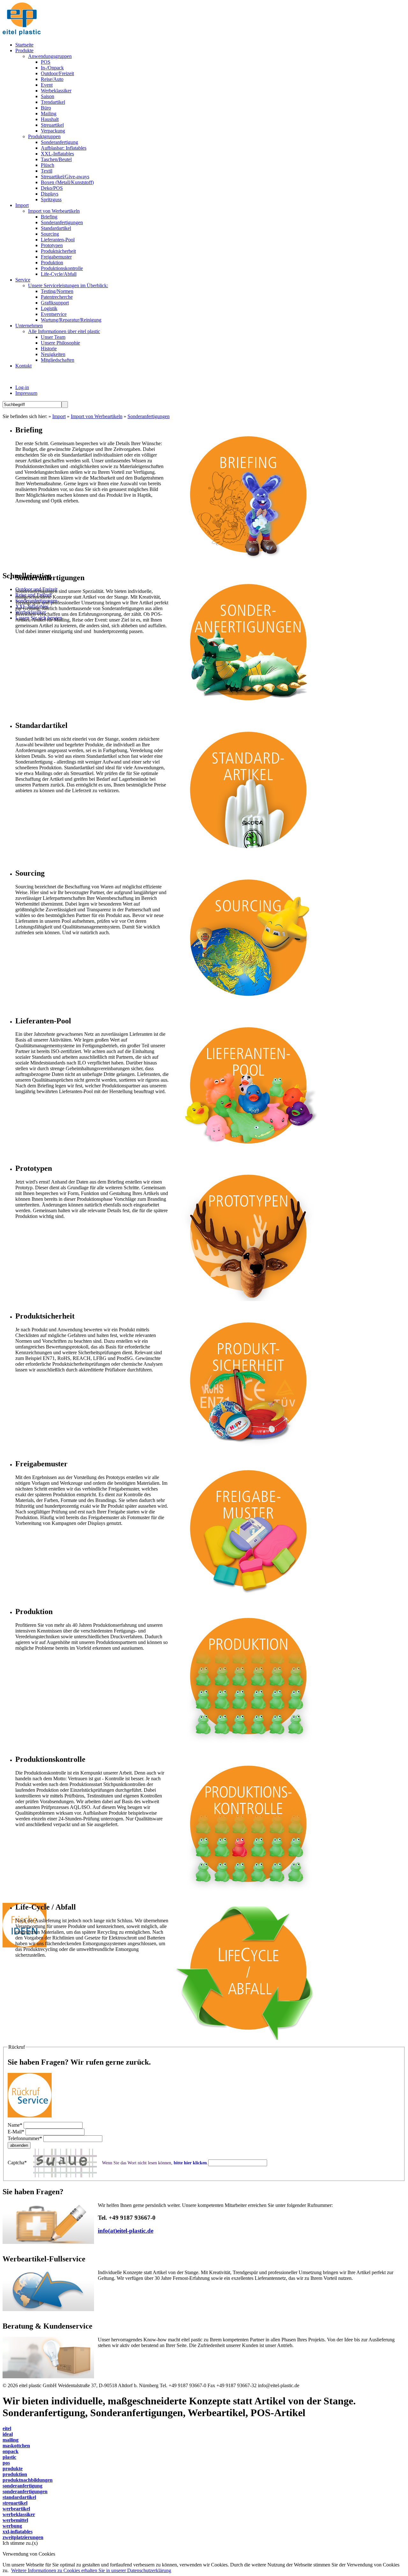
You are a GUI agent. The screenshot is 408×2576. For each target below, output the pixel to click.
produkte (13, 2469)
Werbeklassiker (31, 612)
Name (15, 2125)
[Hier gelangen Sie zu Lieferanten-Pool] (248, 1155)
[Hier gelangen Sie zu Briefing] (248, 564)
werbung (12, 2526)
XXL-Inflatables (32, 606)
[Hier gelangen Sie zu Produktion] (248, 1746)
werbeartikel (16, 2509)
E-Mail (16, 2132)
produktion (15, 2474)
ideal (8, 2434)
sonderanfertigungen (25, 2491)
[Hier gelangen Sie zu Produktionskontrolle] (248, 1893)
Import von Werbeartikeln (97, 416)
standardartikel (19, 2497)
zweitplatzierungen (23, 2537)
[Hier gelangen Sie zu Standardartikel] (248, 860)
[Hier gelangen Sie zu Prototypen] (248, 1302)
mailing (11, 2440)
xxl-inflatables (18, 2532)
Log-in (22, 387)
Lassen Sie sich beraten (39, 618)
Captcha (17, 2163)
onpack (11, 2451)
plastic (9, 2457)
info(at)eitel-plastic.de (126, 2231)
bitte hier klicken (190, 2163)
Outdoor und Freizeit (36, 589)
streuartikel (15, 2503)
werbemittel (15, 2520)
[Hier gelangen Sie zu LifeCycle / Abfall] (248, 2041)
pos (6, 2463)
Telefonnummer (25, 2138)
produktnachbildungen (28, 2480)
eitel (7, 2428)
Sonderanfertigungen (149, 416)
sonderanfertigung (22, 2486)
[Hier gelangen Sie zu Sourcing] (248, 1007)
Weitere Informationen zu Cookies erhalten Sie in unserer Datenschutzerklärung (91, 2570)
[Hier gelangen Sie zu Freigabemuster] (248, 1598)
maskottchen (16, 2446)
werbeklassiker (19, 2514)
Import (59, 416)
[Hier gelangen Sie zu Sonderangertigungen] (248, 712)
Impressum (26, 393)
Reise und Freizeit (33, 595)
